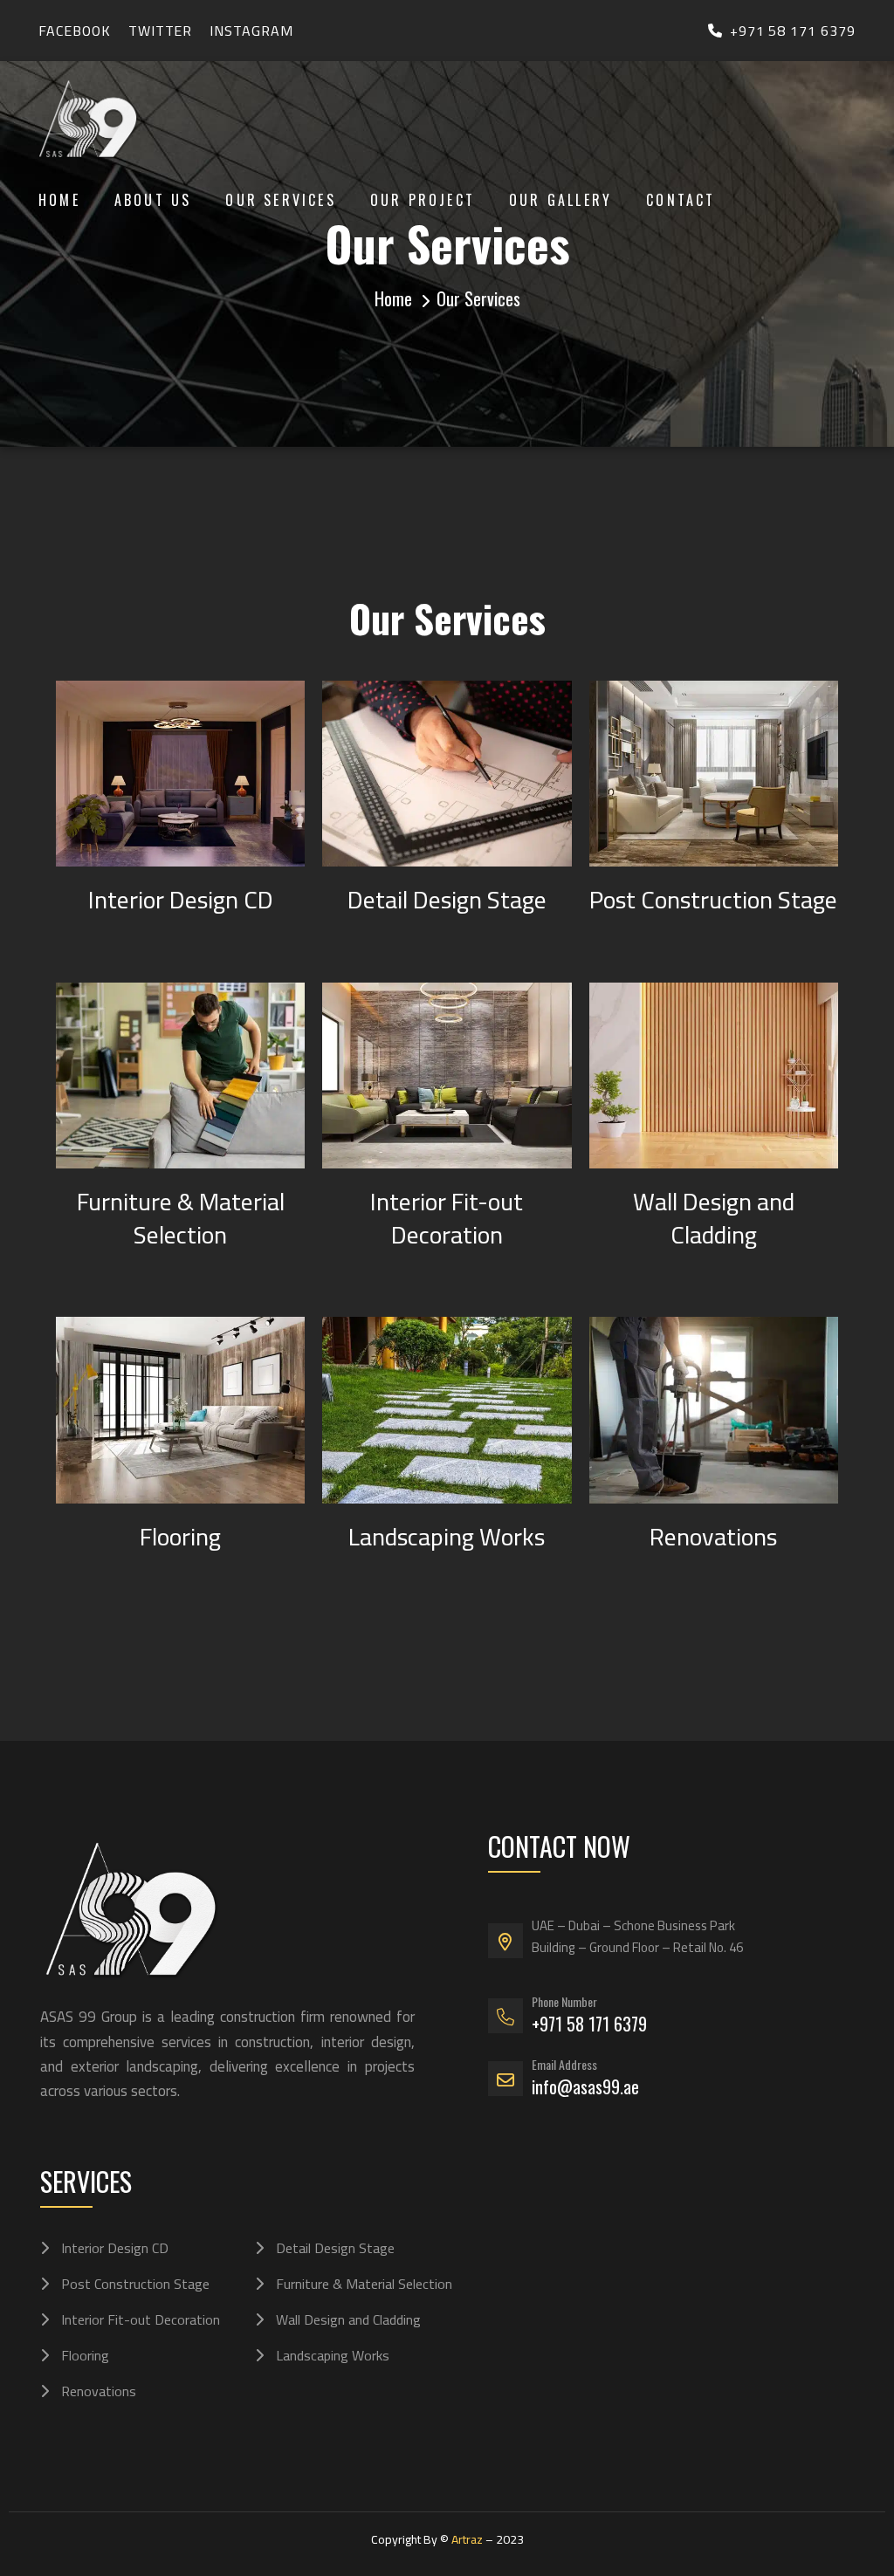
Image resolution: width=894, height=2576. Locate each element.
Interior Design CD (181, 900)
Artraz (467, 2539)
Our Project (423, 200)
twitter (161, 31)
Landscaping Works (447, 1537)
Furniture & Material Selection (181, 1218)
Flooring (180, 1537)
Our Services (280, 200)
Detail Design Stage (447, 900)
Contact (681, 200)
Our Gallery (560, 200)
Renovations (713, 1537)
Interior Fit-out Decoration (447, 1218)
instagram (251, 31)
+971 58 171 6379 (793, 31)
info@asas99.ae (585, 2086)
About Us (153, 200)
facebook (75, 31)
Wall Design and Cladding (714, 1218)
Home (59, 200)
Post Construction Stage (713, 900)
